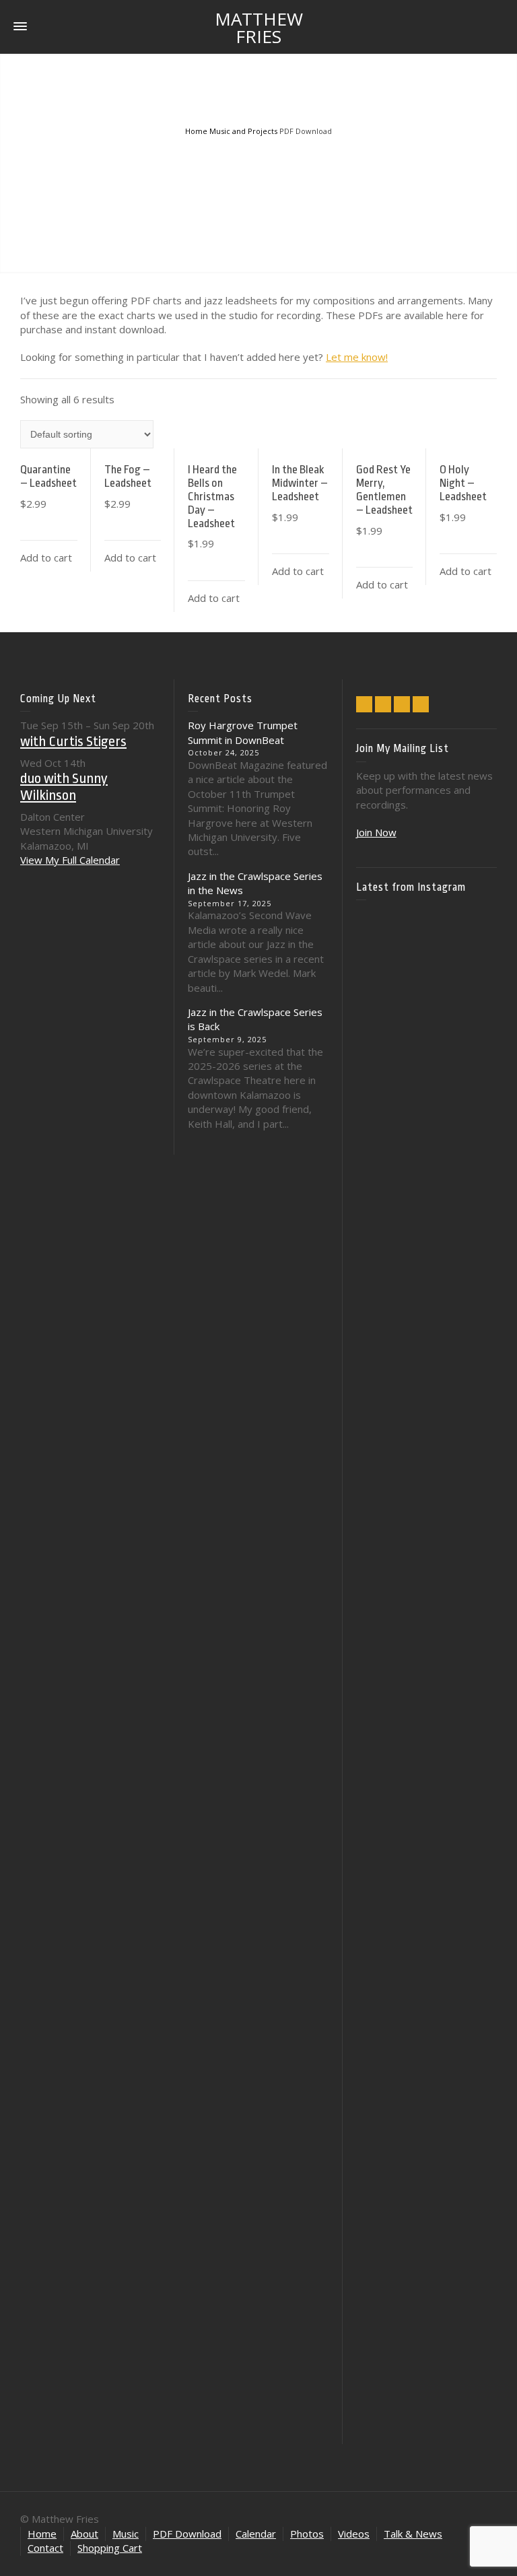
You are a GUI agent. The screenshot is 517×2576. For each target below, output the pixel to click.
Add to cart (46, 557)
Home (42, 2534)
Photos (307, 2534)
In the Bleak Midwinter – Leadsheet (300, 483)
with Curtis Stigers (73, 741)
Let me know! (357, 357)
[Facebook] (383, 704)
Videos (354, 2534)
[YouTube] (421, 704)
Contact (45, 2548)
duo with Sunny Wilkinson (64, 786)
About (84, 2534)
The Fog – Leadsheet (128, 476)
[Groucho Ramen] (378, 1762)
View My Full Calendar (70, 860)
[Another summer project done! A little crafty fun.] (378, 1581)
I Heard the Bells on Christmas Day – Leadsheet (212, 496)
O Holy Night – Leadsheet (463, 483)
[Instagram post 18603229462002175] (426, 1451)
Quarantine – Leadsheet (48, 476)
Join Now (376, 832)
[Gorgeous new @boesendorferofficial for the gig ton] (475, 1552)
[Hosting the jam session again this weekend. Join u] (426, 1086)
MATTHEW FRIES (259, 28)
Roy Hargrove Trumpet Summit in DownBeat (243, 732)
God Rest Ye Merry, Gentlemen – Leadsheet (384, 489)
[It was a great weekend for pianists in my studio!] (475, 2073)
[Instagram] (402, 704)
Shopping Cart (110, 2548)
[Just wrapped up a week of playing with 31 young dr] (475, 1038)
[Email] (364, 704)
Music (126, 2534)
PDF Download (187, 2534)
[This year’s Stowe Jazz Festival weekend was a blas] (378, 1167)
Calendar (256, 2534)
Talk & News (413, 2534)
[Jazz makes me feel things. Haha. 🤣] (426, 1778)
